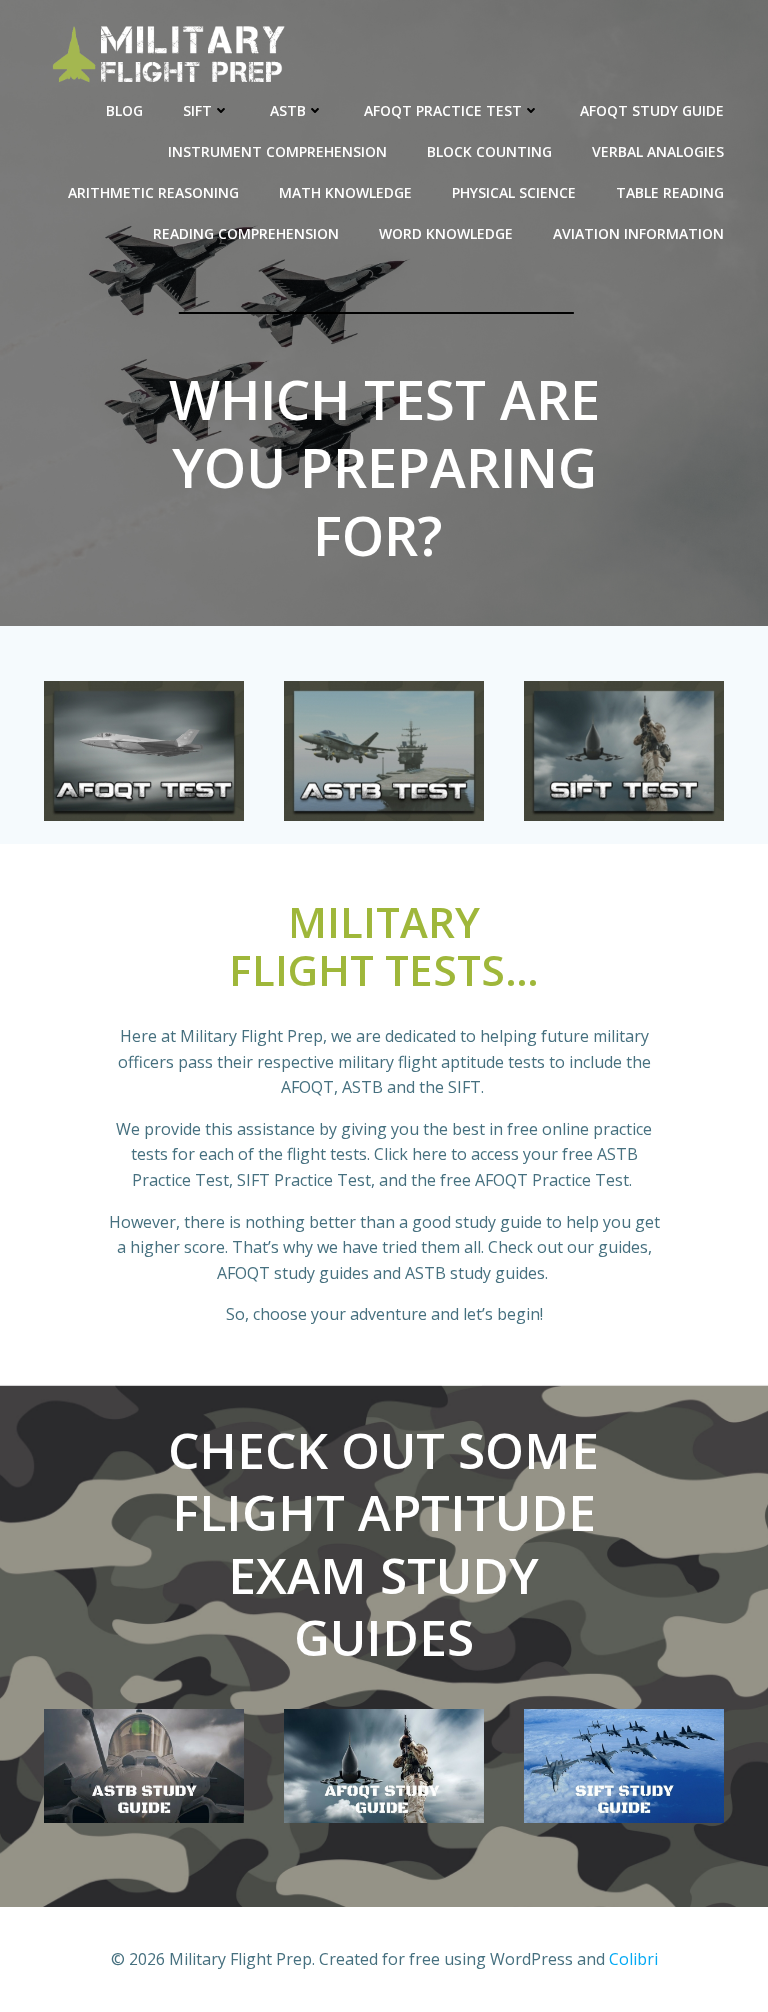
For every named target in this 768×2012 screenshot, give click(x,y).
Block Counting (489, 151)
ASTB (288, 110)
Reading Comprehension (246, 233)
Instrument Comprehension (277, 151)
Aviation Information (638, 233)
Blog (124, 110)
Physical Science (514, 192)
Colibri (633, 1959)
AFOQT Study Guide (652, 110)
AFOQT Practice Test (443, 110)
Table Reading (670, 192)
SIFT (197, 110)
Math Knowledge (345, 192)
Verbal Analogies (658, 151)
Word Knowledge (446, 233)
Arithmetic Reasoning (153, 192)
